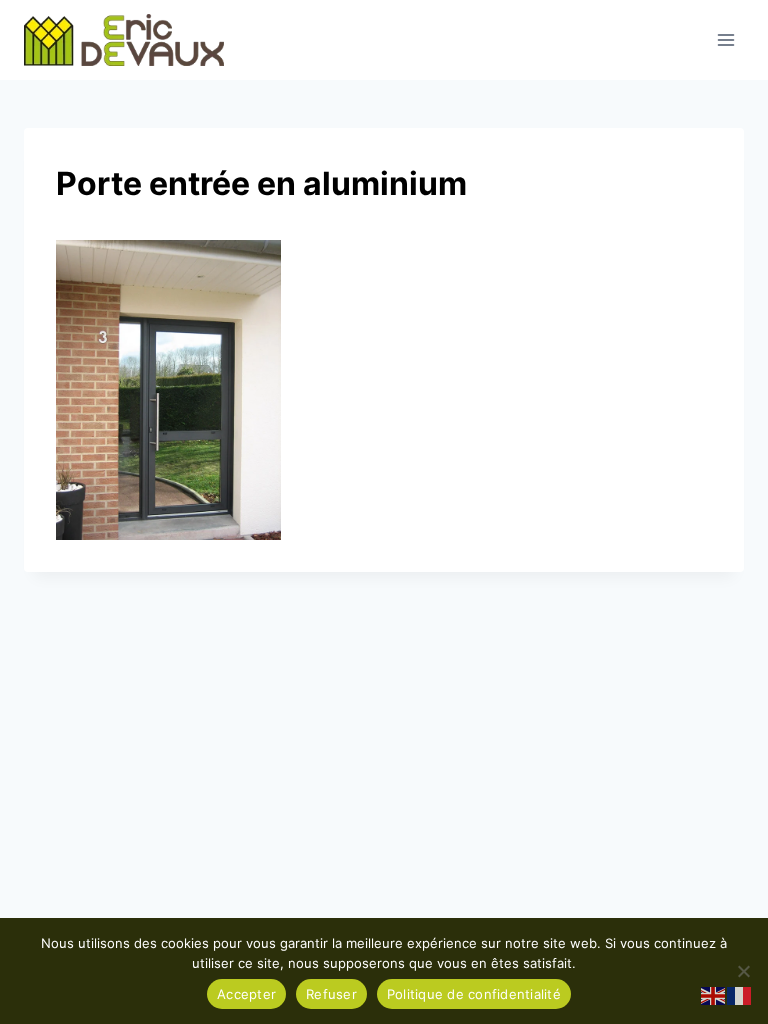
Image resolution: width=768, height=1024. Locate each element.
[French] (740, 995)
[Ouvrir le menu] (725, 39)
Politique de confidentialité (474, 994)
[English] (714, 995)
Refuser (331, 994)
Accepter (246, 994)
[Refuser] (743, 971)
